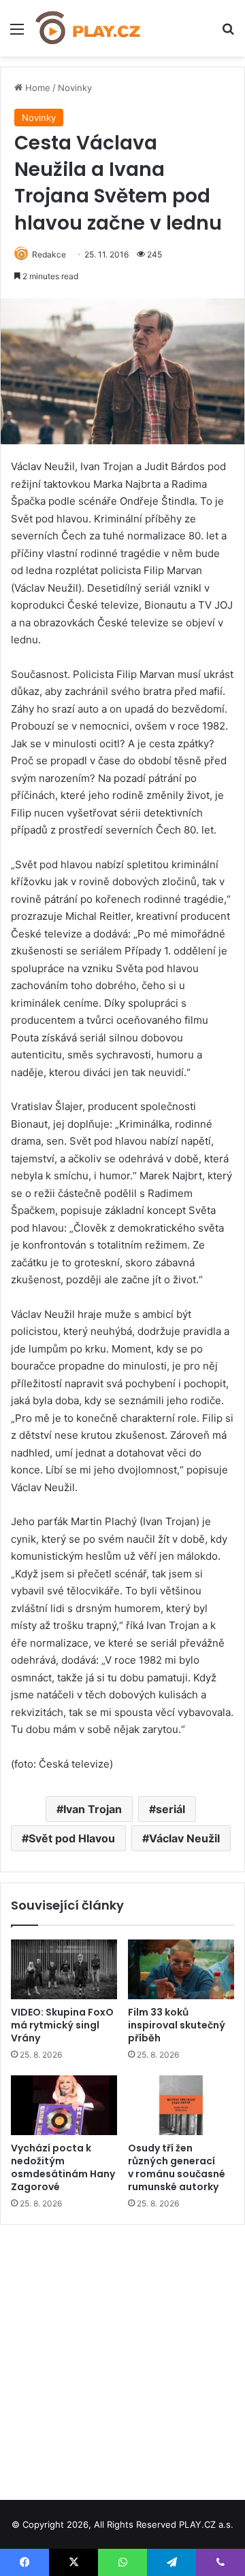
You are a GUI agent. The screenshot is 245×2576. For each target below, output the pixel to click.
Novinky (75, 88)
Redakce (49, 254)
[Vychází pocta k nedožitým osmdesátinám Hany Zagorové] (64, 2105)
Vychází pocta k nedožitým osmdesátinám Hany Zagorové (63, 2167)
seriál (170, 1809)
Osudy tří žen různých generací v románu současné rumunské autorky (177, 2167)
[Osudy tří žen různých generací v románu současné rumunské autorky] (181, 2105)
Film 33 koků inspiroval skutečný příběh (177, 2025)
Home (36, 88)
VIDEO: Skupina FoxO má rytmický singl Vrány (62, 2025)
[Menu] (17, 34)
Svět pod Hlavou (72, 1838)
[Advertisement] (122, 2357)
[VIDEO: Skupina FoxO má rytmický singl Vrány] (64, 1969)
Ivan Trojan (93, 1809)
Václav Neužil (184, 1838)
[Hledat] (228, 34)
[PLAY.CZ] (88, 28)
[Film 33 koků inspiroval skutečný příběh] (181, 1969)
